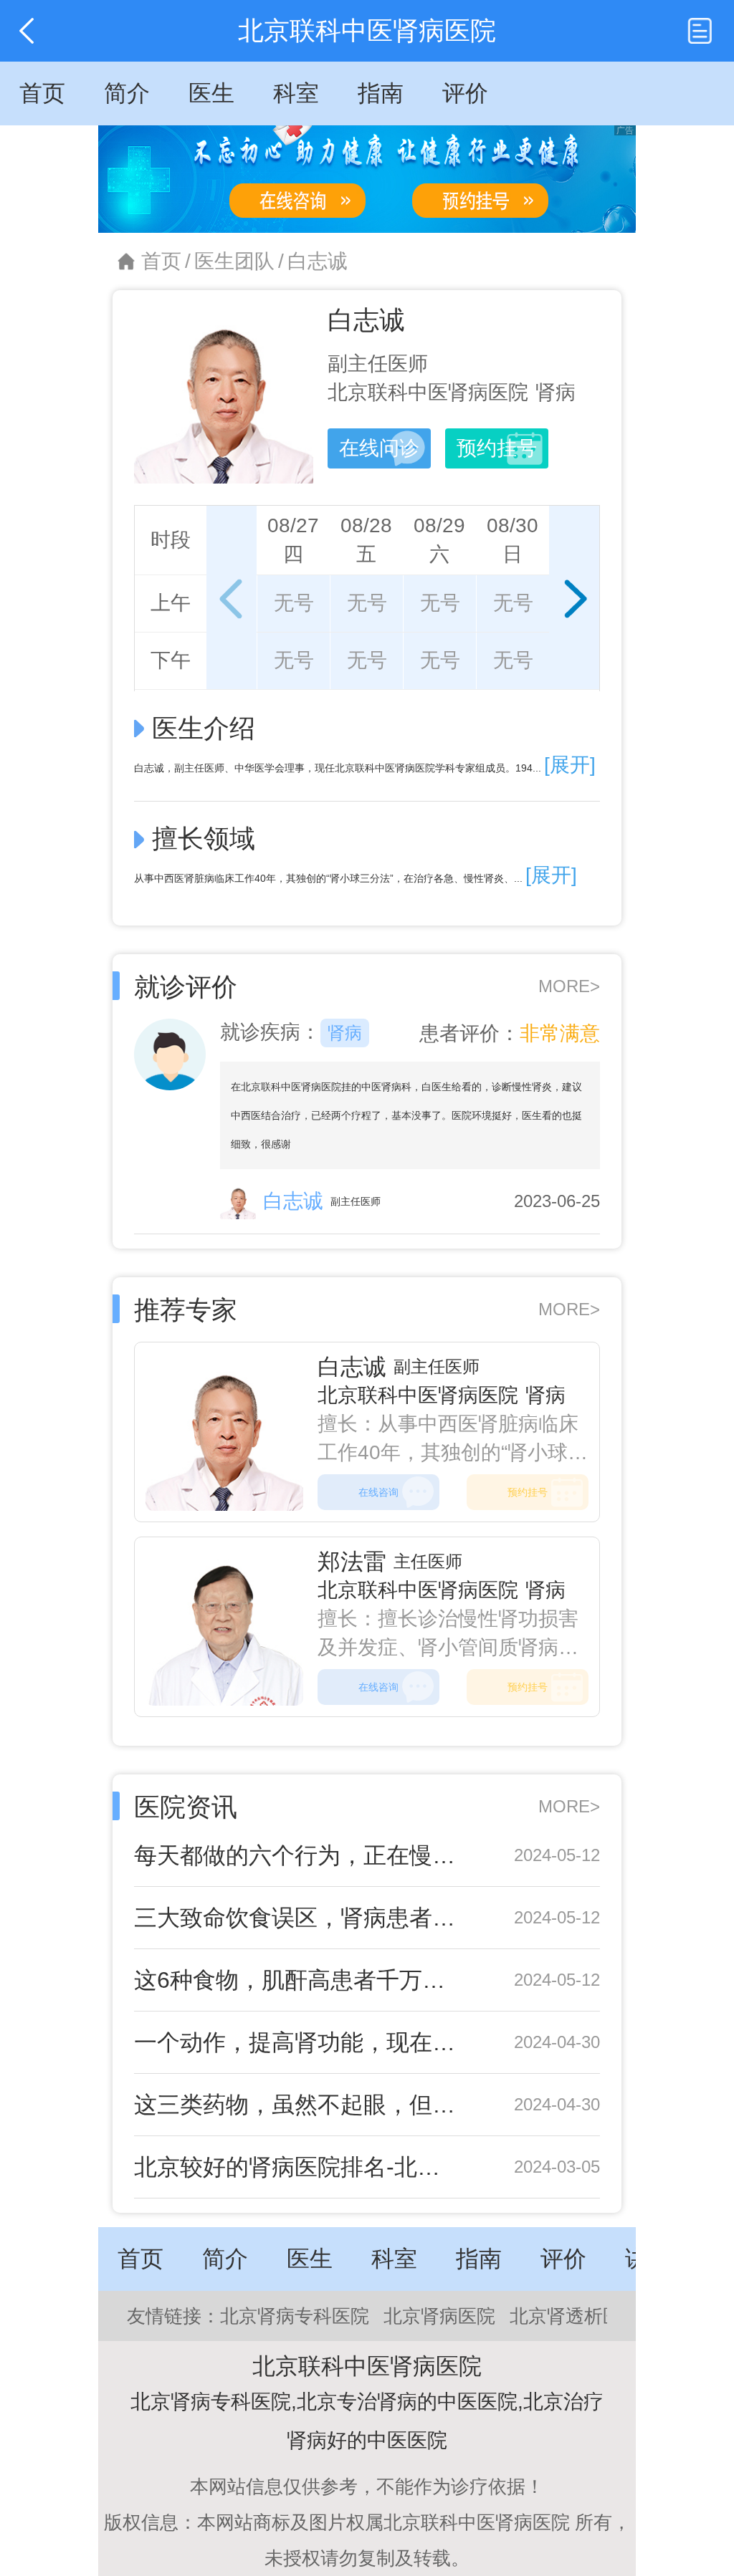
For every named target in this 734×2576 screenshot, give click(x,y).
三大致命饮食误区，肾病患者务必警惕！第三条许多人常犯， (297, 1918)
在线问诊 (379, 448)
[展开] (570, 765)
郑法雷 (352, 1562)
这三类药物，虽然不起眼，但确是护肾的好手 (297, 2105)
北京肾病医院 (439, 2316)
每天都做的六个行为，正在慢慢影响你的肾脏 (297, 1855)
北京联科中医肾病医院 (418, 1395)
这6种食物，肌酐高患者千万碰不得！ (297, 1980)
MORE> (569, 986)
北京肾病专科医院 (295, 2316)
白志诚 (318, 261)
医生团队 (234, 261)
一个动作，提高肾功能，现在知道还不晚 (297, 2042)
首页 (161, 261)
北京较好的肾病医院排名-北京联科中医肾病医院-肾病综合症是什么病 (297, 2167)
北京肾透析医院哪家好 (603, 2316)
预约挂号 (497, 448)
